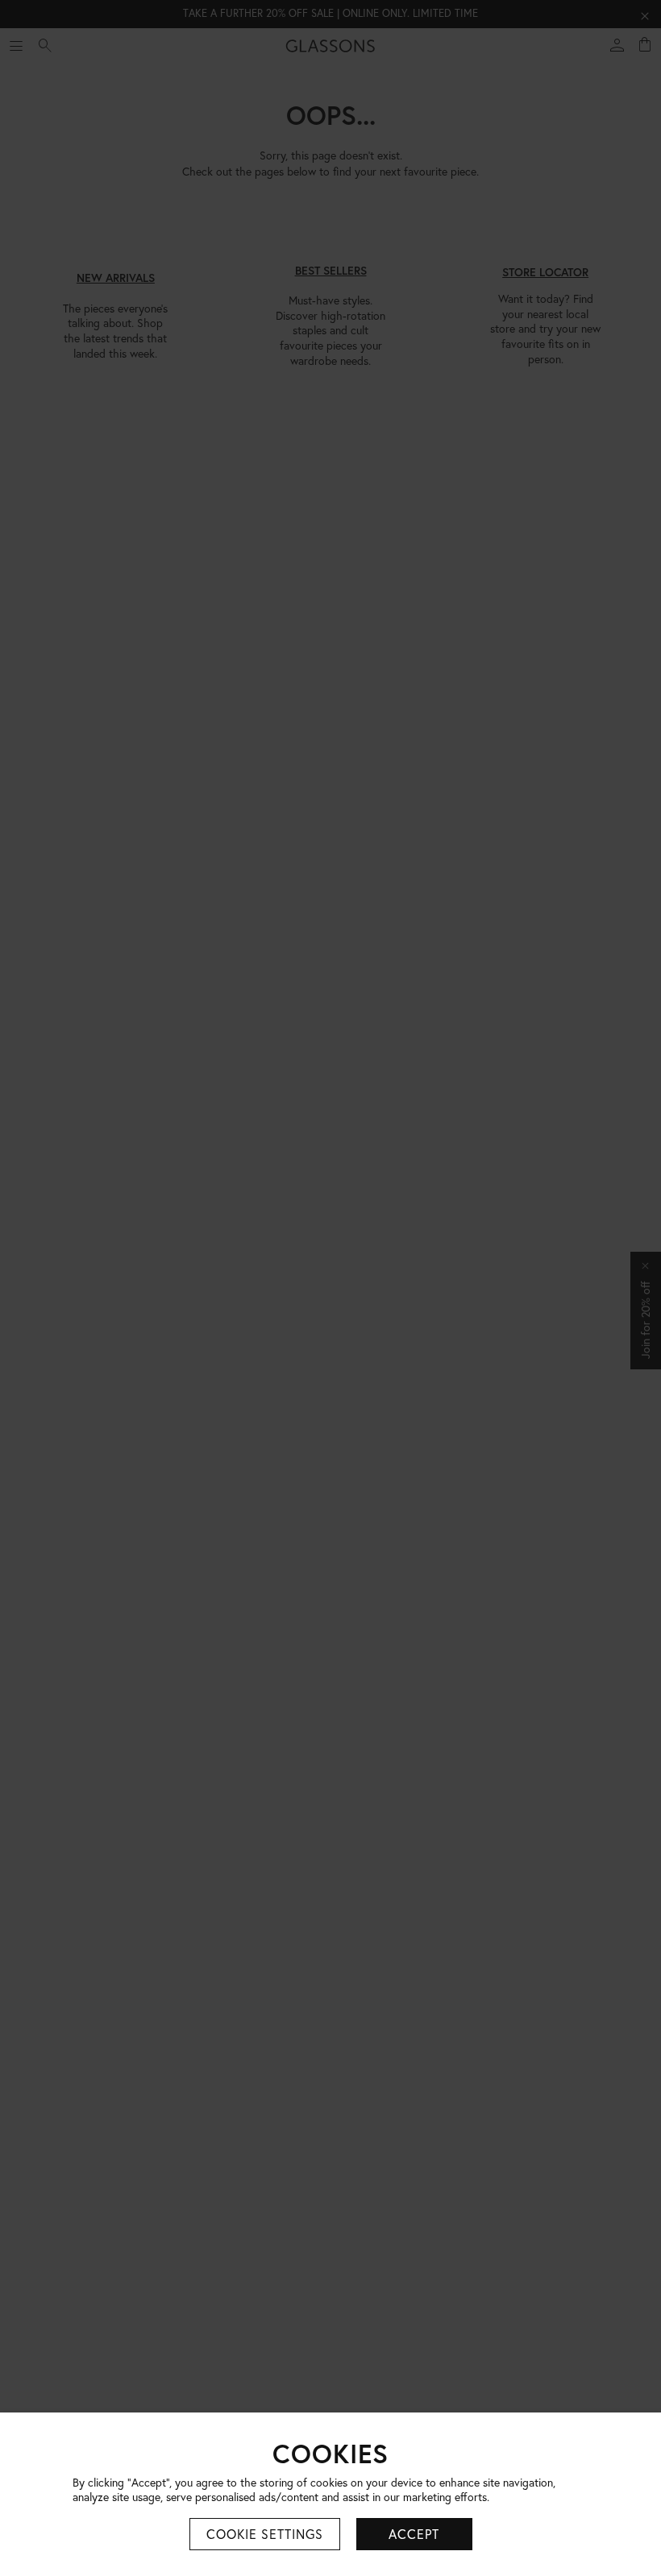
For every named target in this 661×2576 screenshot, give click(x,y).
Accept (414, 2534)
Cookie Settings (265, 2534)
